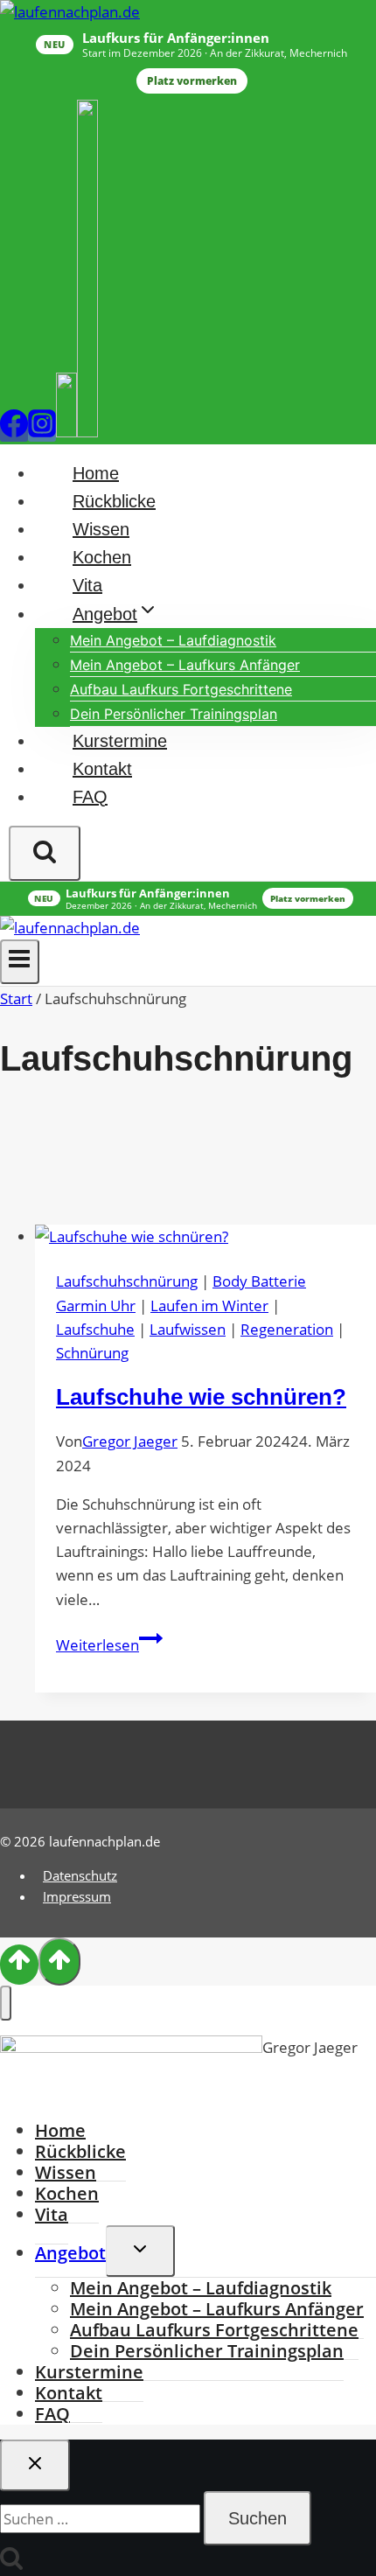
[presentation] (205, 1236)
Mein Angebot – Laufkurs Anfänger (185, 665)
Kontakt (102, 769)
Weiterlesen (109, 1645)
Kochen (102, 557)
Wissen (101, 529)
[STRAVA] (66, 431)
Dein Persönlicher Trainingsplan (174, 714)
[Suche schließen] (35, 2465)
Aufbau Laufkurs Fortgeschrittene (181, 689)
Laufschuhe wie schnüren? (201, 1397)
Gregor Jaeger (130, 1441)
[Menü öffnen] (20, 961)
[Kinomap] (87, 431)
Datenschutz (80, 1875)
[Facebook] (14, 431)
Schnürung (92, 1353)
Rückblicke (114, 501)
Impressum (77, 1896)
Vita (87, 585)
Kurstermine (120, 741)
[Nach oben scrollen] (19, 1965)
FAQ (90, 797)
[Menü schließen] (6, 2003)
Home (96, 473)
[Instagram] (42, 431)
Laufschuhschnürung (127, 1281)
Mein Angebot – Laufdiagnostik (173, 640)
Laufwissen (188, 1329)
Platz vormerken (192, 81)
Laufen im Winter (209, 1305)
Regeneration (287, 1329)
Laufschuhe (95, 1329)
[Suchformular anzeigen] (45, 853)
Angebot (70, 2253)
